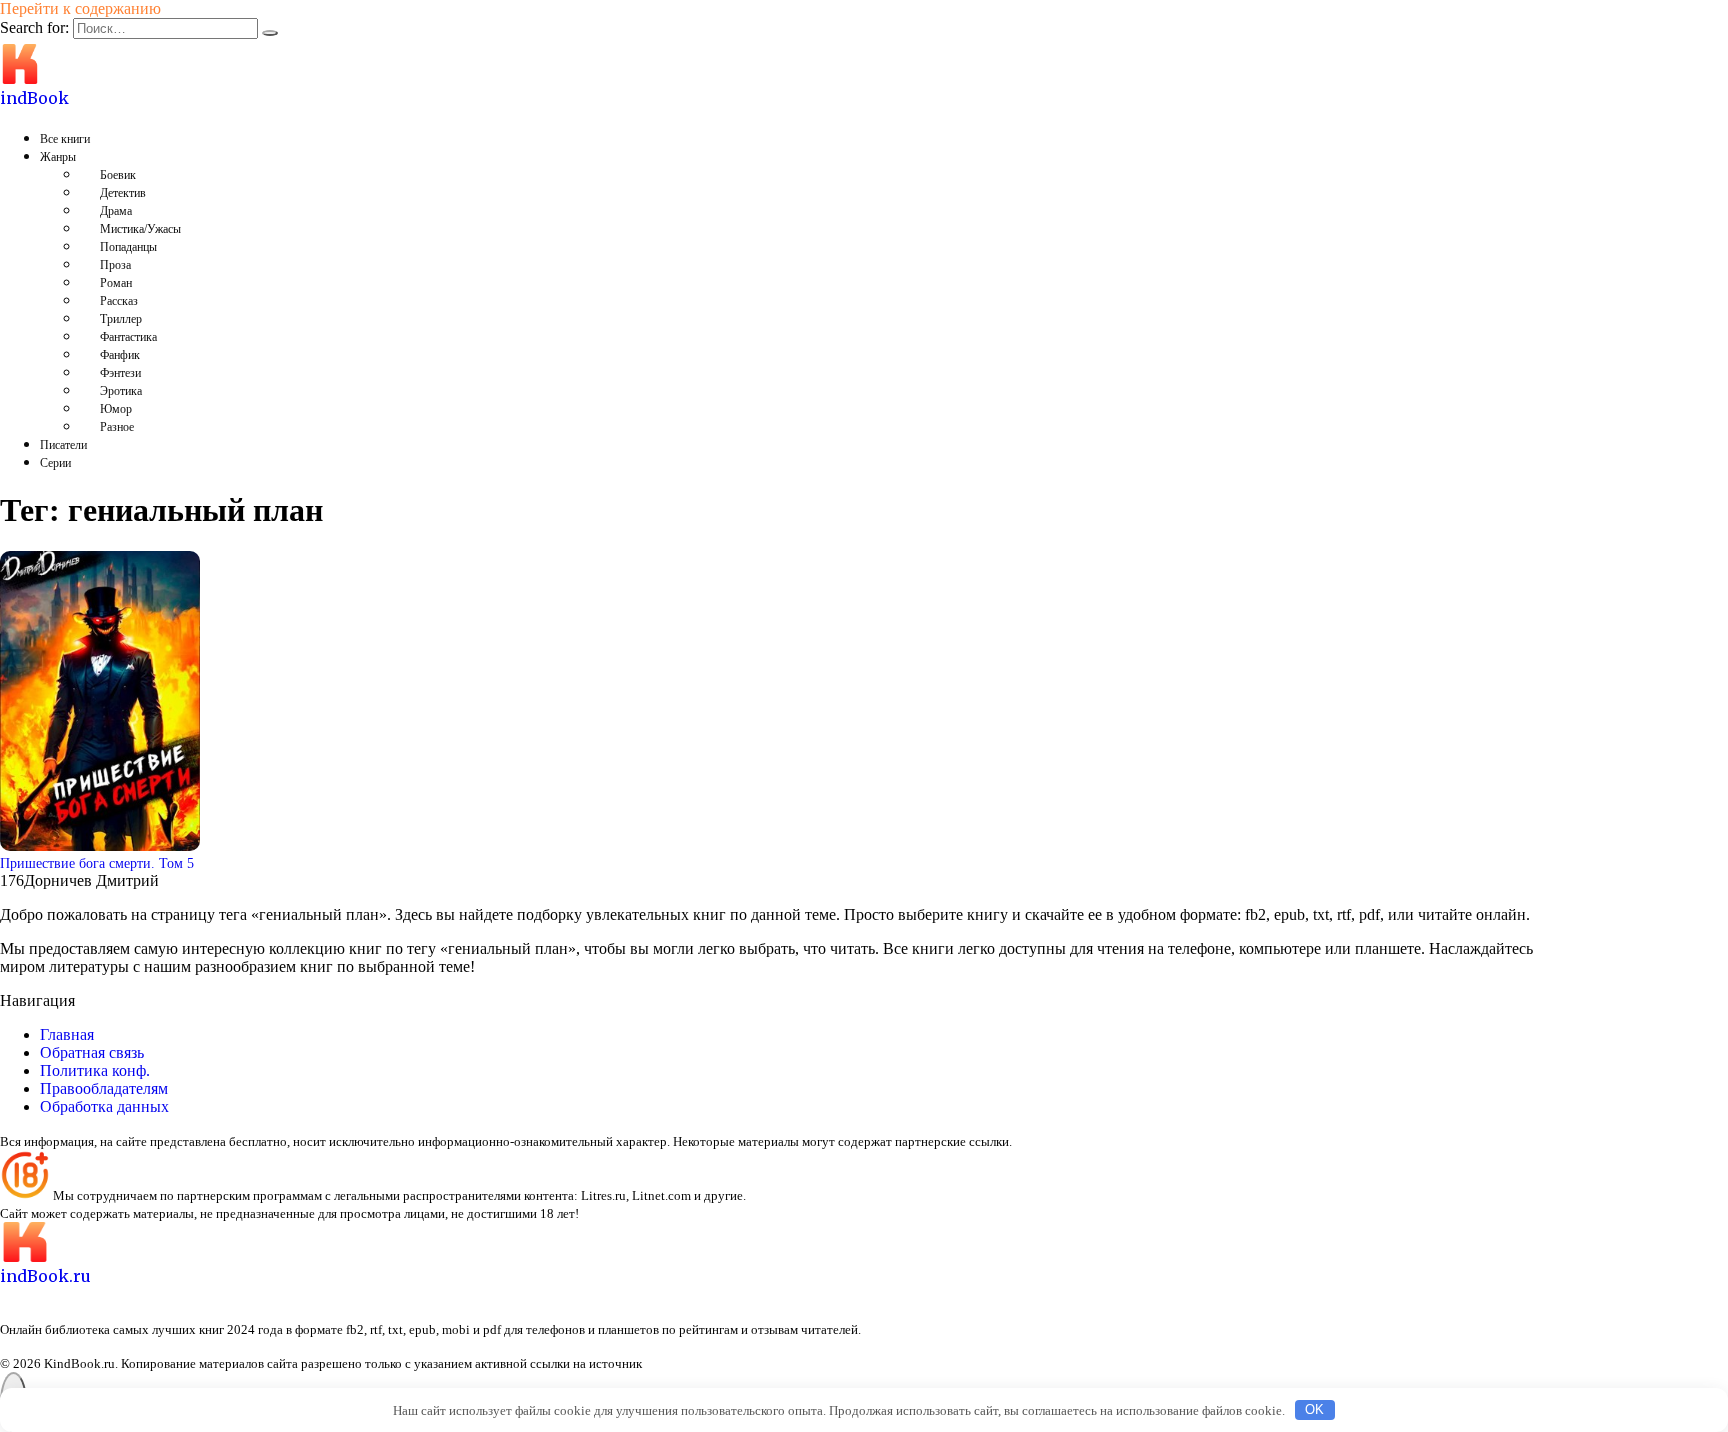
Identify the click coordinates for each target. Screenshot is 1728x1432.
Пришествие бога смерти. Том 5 (97, 863)
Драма (116, 211)
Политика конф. (95, 1070)
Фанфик (120, 355)
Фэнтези (120, 373)
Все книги (65, 139)
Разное (117, 427)
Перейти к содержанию (80, 8)
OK (1314, 1409)
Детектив (123, 193)
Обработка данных (104, 1106)
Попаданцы (128, 247)
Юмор (116, 409)
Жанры (58, 157)
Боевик (118, 175)
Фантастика (128, 337)
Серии (55, 463)
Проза (115, 265)
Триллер (121, 319)
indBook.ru (45, 1276)
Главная (67, 1034)
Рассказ (119, 301)
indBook (34, 98)
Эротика (121, 391)
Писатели (63, 445)
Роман (116, 283)
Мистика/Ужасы (140, 229)
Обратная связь (92, 1052)
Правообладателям (104, 1088)
